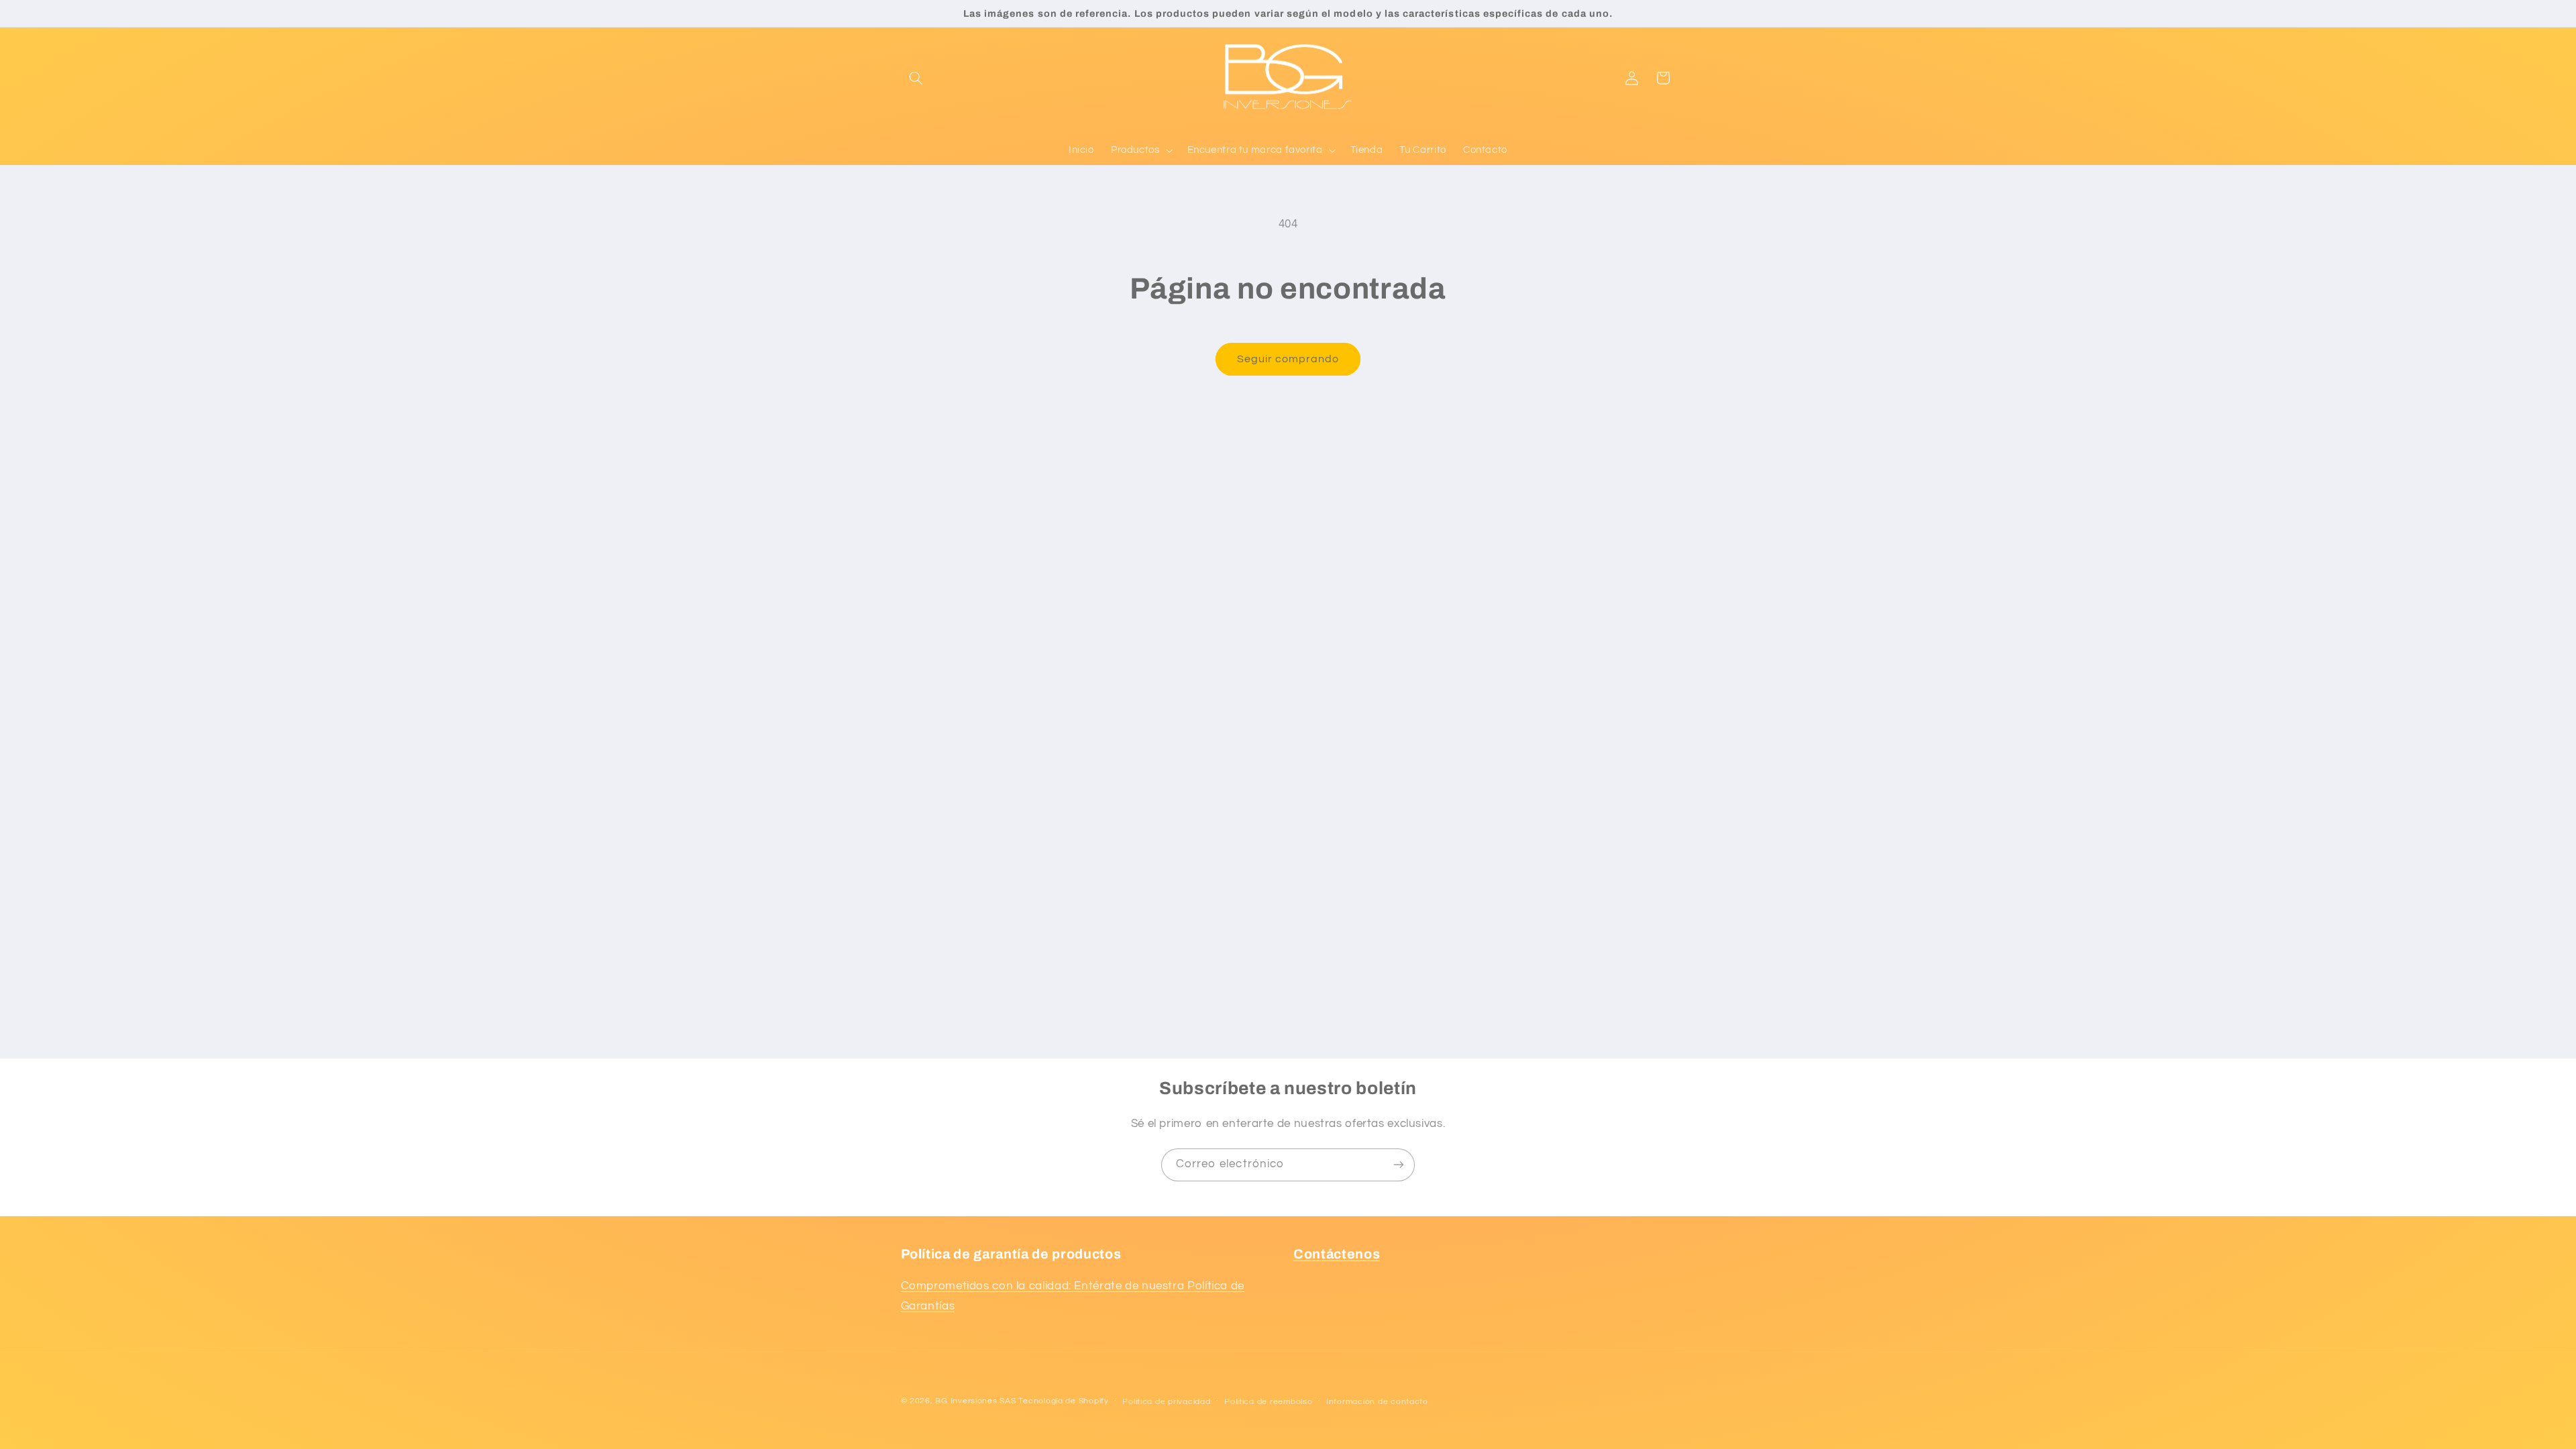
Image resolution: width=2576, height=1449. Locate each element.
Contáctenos (1337, 1254)
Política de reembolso (1268, 1402)
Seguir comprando (1288, 359)
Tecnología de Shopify (1063, 1401)
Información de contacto (1377, 1402)
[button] (916, 78)
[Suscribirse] (1399, 1165)
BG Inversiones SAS (975, 1401)
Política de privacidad (1166, 1402)
